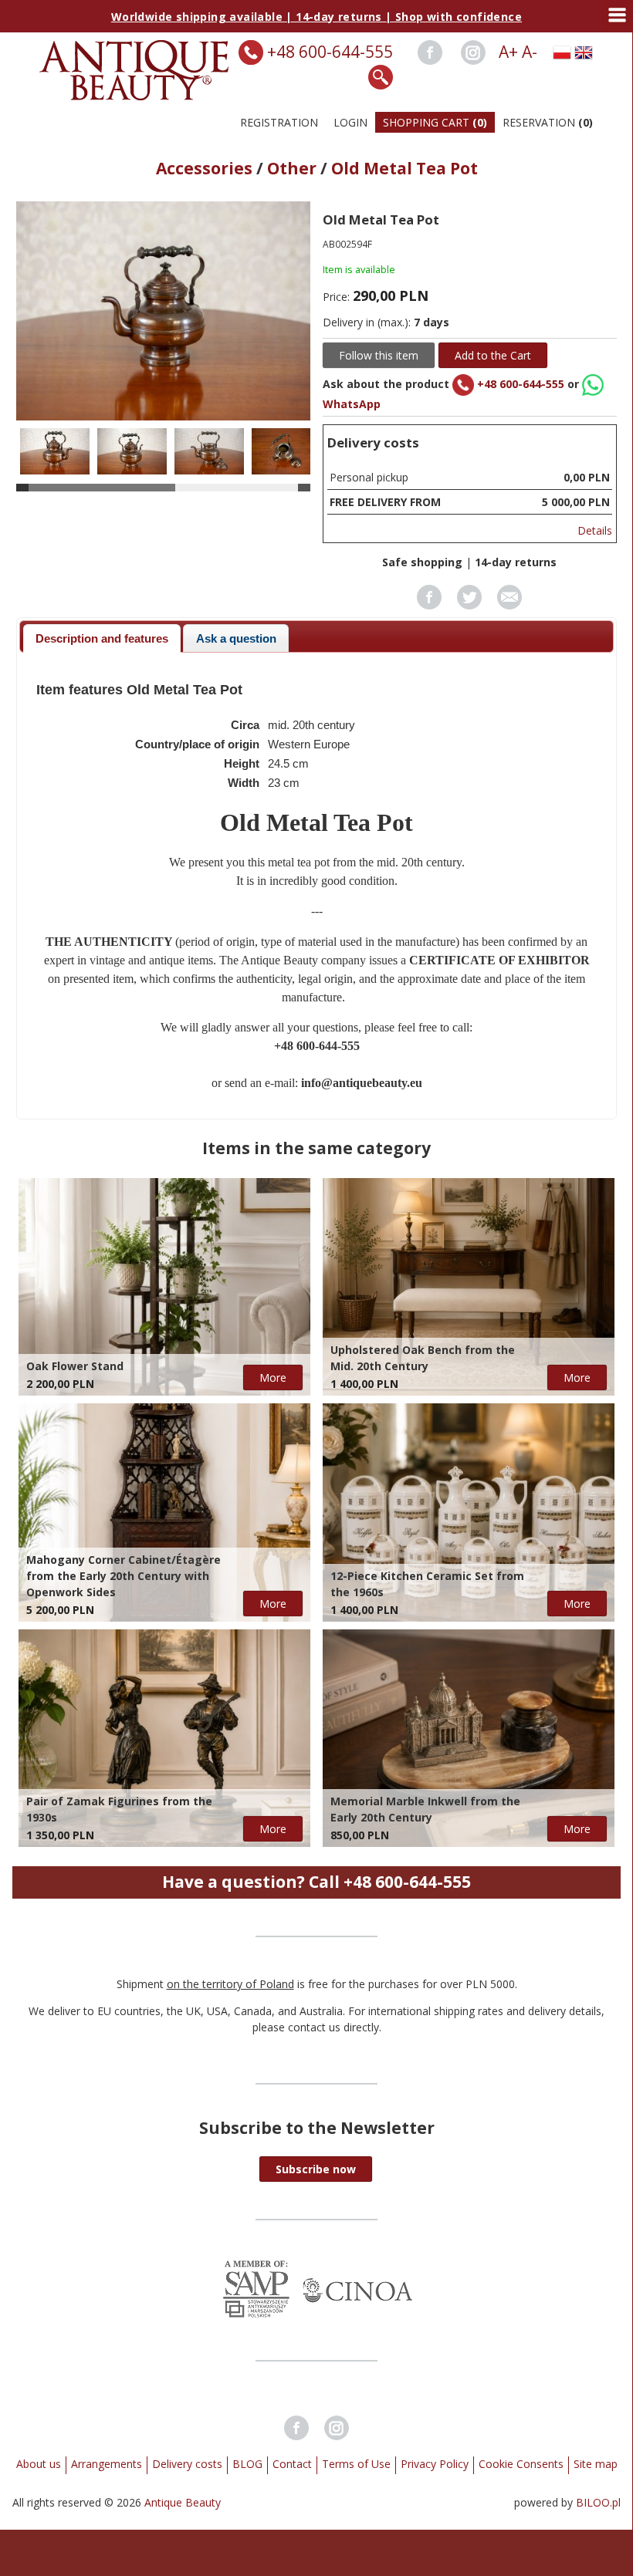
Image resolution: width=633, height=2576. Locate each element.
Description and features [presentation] (102, 638)
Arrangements (107, 2464)
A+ (508, 52)
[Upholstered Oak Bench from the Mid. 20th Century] (469, 1287)
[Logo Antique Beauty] (135, 96)
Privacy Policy (435, 2464)
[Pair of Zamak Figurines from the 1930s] (164, 1738)
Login (350, 122)
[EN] (584, 52)
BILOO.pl (598, 2502)
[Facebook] (430, 52)
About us (39, 2464)
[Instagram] (473, 52)
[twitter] (469, 605)
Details (595, 530)
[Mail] (509, 605)
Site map (596, 2464)
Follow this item (379, 355)
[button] (316, 2169)
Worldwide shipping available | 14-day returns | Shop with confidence (316, 17)
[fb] (429, 605)
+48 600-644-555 (330, 52)
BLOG (247, 2464)
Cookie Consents (521, 2464)
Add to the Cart (493, 355)
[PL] (562, 52)
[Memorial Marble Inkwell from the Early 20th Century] (469, 1738)
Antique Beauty (183, 2502)
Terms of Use (356, 2464)
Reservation (548, 122)
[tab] (102, 638)
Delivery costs (187, 2464)
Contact (292, 2464)
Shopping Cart (435, 122)
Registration (279, 122)
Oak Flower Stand (75, 1366)
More (273, 1377)
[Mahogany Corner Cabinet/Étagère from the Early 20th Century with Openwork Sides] (164, 1512)
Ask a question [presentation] (236, 638)
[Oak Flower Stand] (164, 1287)
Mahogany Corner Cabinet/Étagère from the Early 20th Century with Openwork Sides (124, 1576)
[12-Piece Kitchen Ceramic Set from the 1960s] (469, 1512)
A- (530, 52)
